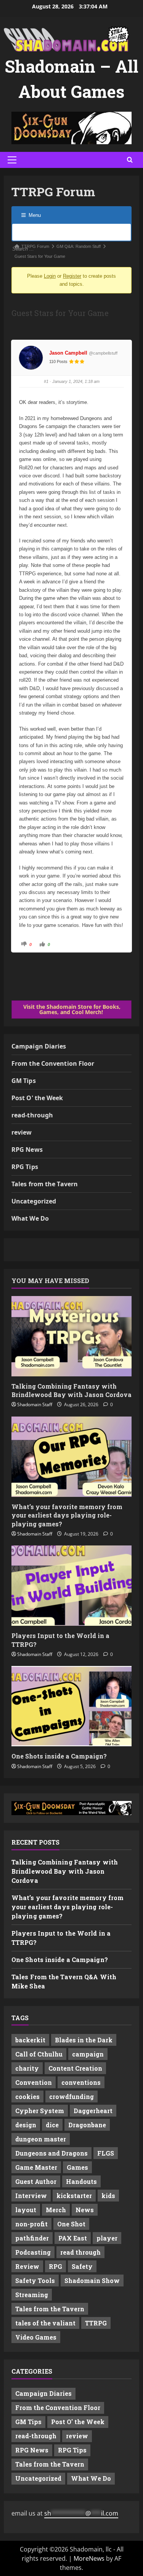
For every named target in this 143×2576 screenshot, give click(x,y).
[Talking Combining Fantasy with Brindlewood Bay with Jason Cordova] (71, 1336)
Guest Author (36, 2181)
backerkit (30, 2040)
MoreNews (89, 2558)
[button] (12, 160)
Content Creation (75, 2068)
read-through (32, 1115)
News (85, 2210)
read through (80, 2252)
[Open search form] (130, 160)
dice (52, 2125)
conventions (81, 2082)
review (22, 1132)
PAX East (73, 2238)
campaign (88, 2054)
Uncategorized (34, 1201)
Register (72, 276)
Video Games (36, 2337)
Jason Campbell (68, 353)
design (26, 2125)
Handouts (81, 2181)
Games (77, 2167)
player (107, 2238)
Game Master (36, 2167)
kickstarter (74, 2196)
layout (26, 2210)
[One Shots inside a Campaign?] (71, 1706)
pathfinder (32, 2238)
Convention (34, 2082)
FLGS (106, 2153)
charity (27, 2068)
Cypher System (40, 2111)
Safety (82, 2266)
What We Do (30, 1218)
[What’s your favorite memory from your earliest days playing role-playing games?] (71, 1457)
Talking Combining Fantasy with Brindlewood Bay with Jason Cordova (71, 1390)
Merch (56, 2210)
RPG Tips (25, 1167)
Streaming (32, 2295)
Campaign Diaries (39, 1046)
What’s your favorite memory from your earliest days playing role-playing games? (67, 1515)
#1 (46, 381)
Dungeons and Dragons (51, 2153)
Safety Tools (35, 2280)
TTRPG (96, 2323)
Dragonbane (87, 2125)
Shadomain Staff (35, 1404)
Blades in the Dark (84, 2040)
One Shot (71, 2224)
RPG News (27, 1150)
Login (50, 276)
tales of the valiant (45, 2323)
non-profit (31, 2224)
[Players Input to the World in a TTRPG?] (71, 1586)
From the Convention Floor (53, 1063)
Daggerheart (93, 2111)
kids (108, 2196)
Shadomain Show (92, 2280)
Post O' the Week (37, 1098)
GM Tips (24, 1081)
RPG (55, 2266)
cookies (27, 2096)
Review (27, 2266)
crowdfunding (71, 2096)
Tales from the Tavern (45, 1184)
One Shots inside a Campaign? (59, 1756)
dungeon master (41, 2139)
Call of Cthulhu (39, 2054)
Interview (31, 2196)
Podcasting (33, 2252)
